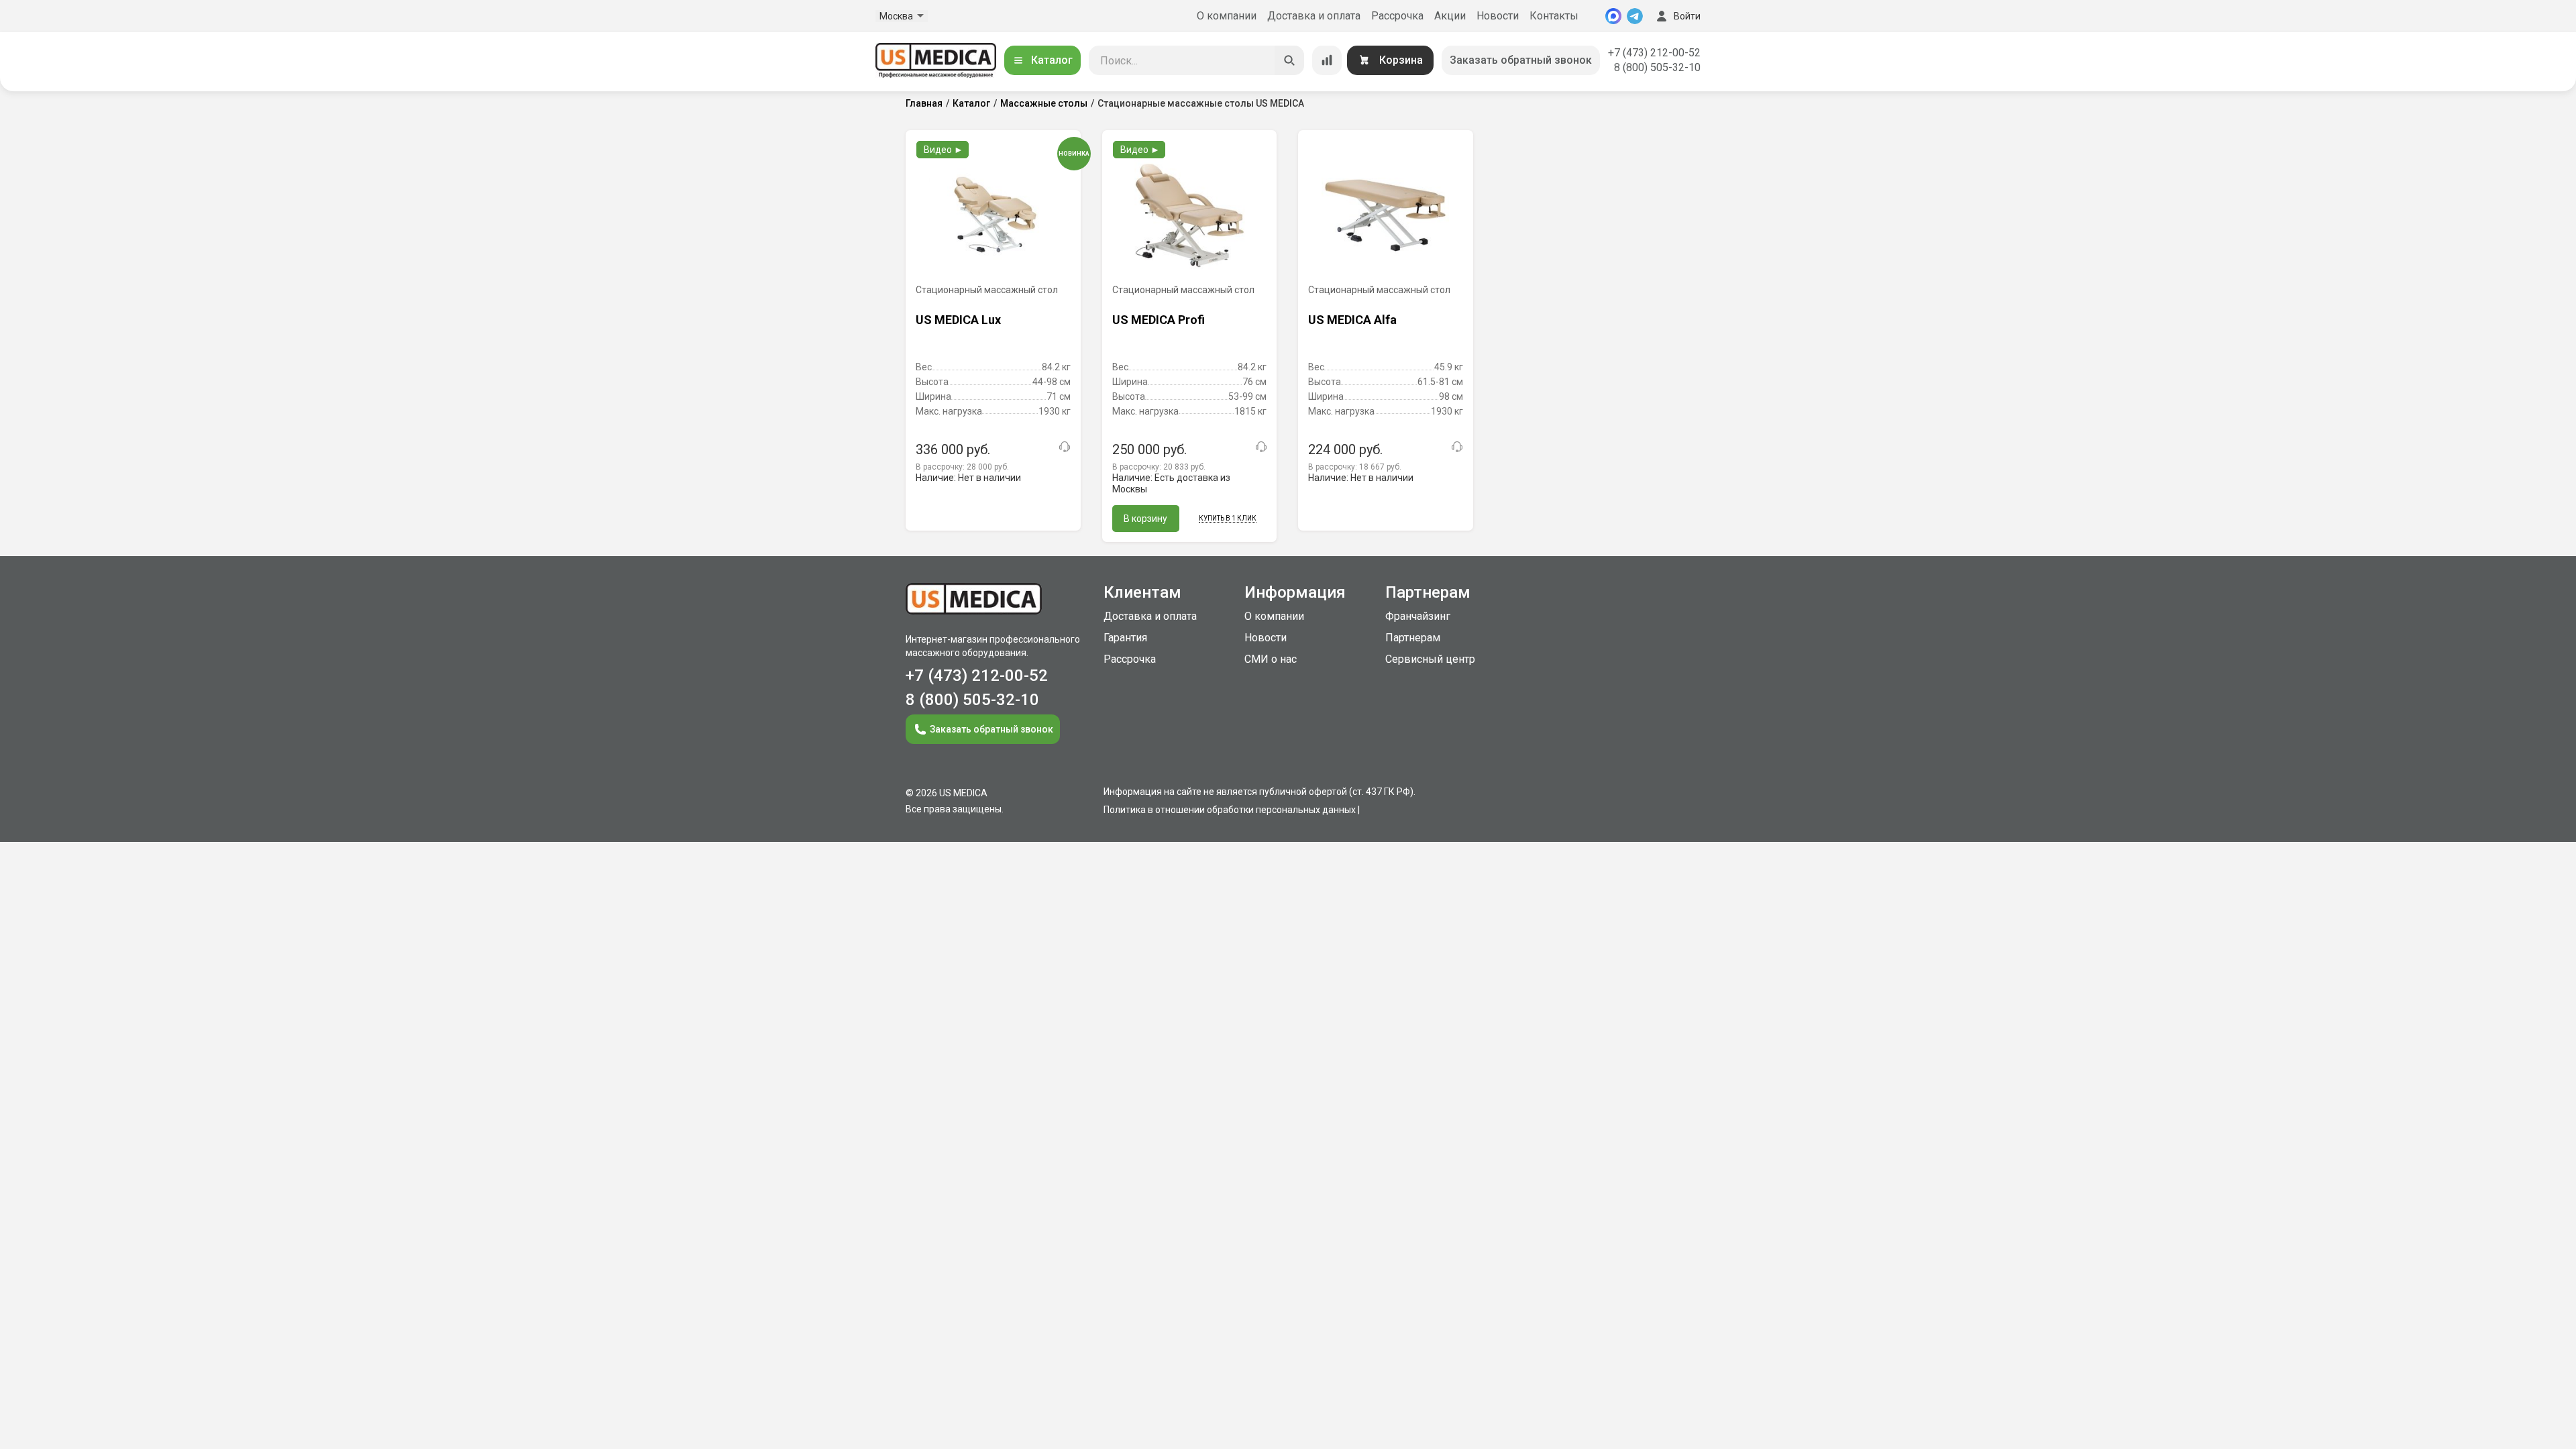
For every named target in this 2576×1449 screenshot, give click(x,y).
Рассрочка (1397, 16)
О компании (1227, 16)
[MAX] (1613, 16)
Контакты (1554, 16)
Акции (1450, 16)
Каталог (1052, 60)
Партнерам (1413, 638)
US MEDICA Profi (1159, 320)
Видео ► (944, 150)
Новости (1498, 16)
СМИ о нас (1271, 659)
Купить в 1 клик (1228, 518)
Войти (1687, 16)
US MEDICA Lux (958, 320)
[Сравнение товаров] (1327, 60)
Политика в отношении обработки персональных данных (1230, 810)
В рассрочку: (962, 467)
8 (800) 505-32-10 (1657, 67)
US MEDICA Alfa (1352, 320)
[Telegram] (1635, 16)
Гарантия (1125, 638)
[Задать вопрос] (1065, 447)
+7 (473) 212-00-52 (1654, 53)
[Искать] (1289, 60)
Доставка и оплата (1314, 16)
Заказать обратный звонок (1521, 60)
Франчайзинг (1418, 616)
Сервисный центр (1430, 659)
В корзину (1145, 519)
